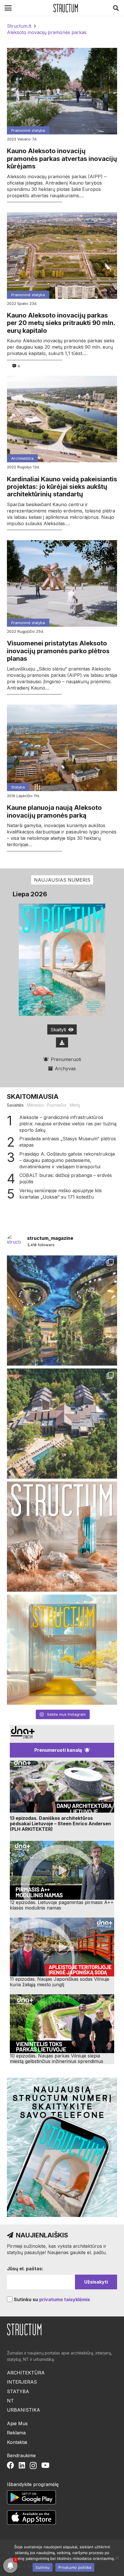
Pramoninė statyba (28, 130)
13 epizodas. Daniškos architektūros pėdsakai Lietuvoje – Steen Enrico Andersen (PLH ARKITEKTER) (60, 1824)
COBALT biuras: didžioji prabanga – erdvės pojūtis (66, 1178)
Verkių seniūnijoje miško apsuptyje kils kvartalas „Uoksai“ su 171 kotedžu (61, 1194)
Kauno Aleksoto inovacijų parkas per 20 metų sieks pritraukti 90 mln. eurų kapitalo (61, 323)
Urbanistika (24, 2410)
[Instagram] (33, 2466)
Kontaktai (17, 2442)
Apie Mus (17, 2423)
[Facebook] (11, 2465)
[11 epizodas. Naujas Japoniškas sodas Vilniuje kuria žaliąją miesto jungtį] (62, 1947)
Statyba (18, 787)
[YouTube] (45, 2465)
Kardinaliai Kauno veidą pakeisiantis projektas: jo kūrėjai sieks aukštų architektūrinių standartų (62, 487)
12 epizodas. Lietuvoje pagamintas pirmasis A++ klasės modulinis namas (62, 1905)
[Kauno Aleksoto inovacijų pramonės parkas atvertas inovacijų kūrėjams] (62, 91)
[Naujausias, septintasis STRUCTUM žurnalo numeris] (62, 1537)
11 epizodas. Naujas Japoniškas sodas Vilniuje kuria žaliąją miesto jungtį (60, 1982)
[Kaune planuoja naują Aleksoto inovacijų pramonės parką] (62, 748)
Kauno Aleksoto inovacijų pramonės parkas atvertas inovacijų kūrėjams (62, 158)
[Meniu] (8, 8)
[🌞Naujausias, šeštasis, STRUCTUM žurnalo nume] (62, 1650)
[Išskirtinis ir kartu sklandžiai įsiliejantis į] (62, 1424)
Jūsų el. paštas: (25, 2269)
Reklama (16, 2433)
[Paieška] (116, 8)
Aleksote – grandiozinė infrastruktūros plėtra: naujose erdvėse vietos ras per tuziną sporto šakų (68, 1124)
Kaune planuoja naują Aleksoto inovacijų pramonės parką (54, 811)
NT (10, 2401)
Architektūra (22, 458)
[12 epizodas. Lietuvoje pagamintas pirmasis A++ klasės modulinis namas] (62, 1870)
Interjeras (22, 2382)
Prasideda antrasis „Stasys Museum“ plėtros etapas (68, 1142)
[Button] (62, 1042)
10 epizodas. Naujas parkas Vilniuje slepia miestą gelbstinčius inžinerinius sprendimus (57, 2058)
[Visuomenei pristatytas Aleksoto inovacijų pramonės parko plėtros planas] (62, 583)
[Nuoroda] (66, 8)
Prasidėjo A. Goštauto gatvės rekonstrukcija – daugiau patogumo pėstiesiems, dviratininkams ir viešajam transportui (67, 1160)
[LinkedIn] (22, 2465)
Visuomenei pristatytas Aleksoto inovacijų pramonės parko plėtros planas (58, 651)
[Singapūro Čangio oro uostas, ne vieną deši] (62, 1310)
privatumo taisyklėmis (65, 2299)
